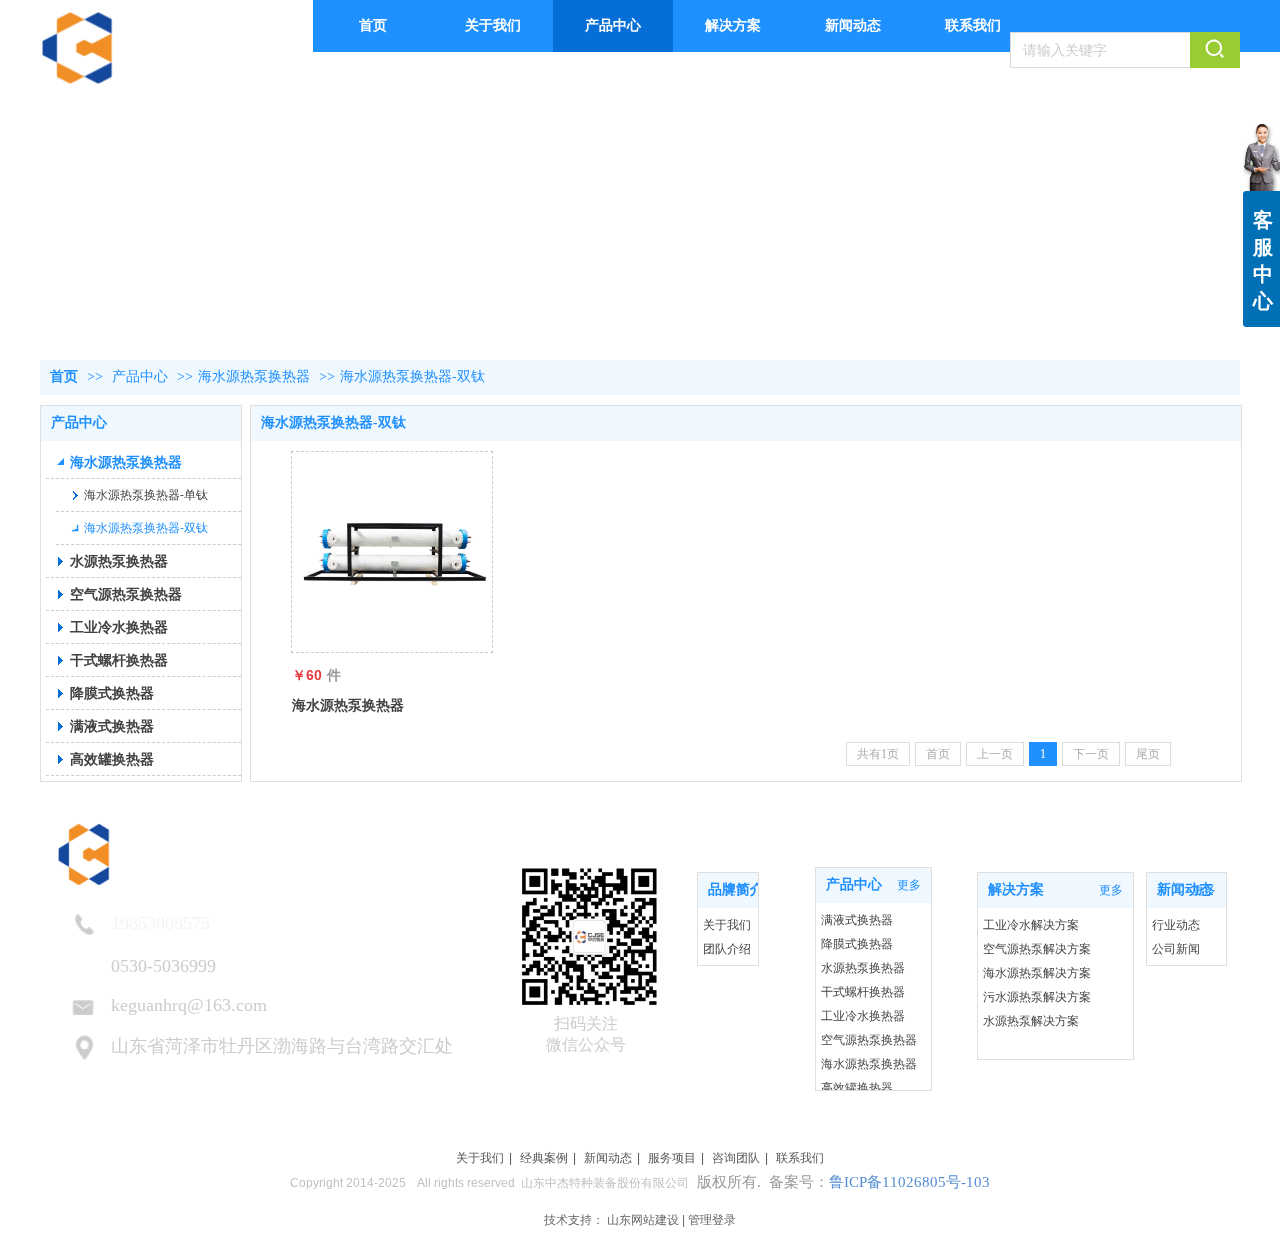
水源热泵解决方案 (1031, 1021)
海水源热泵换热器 (254, 376)
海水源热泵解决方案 (1037, 973)
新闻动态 (1185, 889)
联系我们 (800, 1158)
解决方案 (1016, 889)
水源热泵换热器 (863, 968)
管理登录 (712, 1220)
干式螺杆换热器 (863, 992)
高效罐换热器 (857, 1088)
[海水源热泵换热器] (392, 552)
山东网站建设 (643, 1220)
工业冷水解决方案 (1031, 925)
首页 (64, 376)
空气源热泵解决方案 (1037, 949)
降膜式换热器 (857, 944)
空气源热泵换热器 (869, 1040)
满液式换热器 (857, 920)
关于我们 (727, 925)
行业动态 (1176, 925)
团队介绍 (727, 949)
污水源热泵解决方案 (1037, 997)
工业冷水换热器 (863, 1016)
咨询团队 (736, 1158)
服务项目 (672, 1158)
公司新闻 (1176, 949)
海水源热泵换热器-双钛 (412, 376)
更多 (736, 890)
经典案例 (544, 1158)
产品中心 (140, 376)
